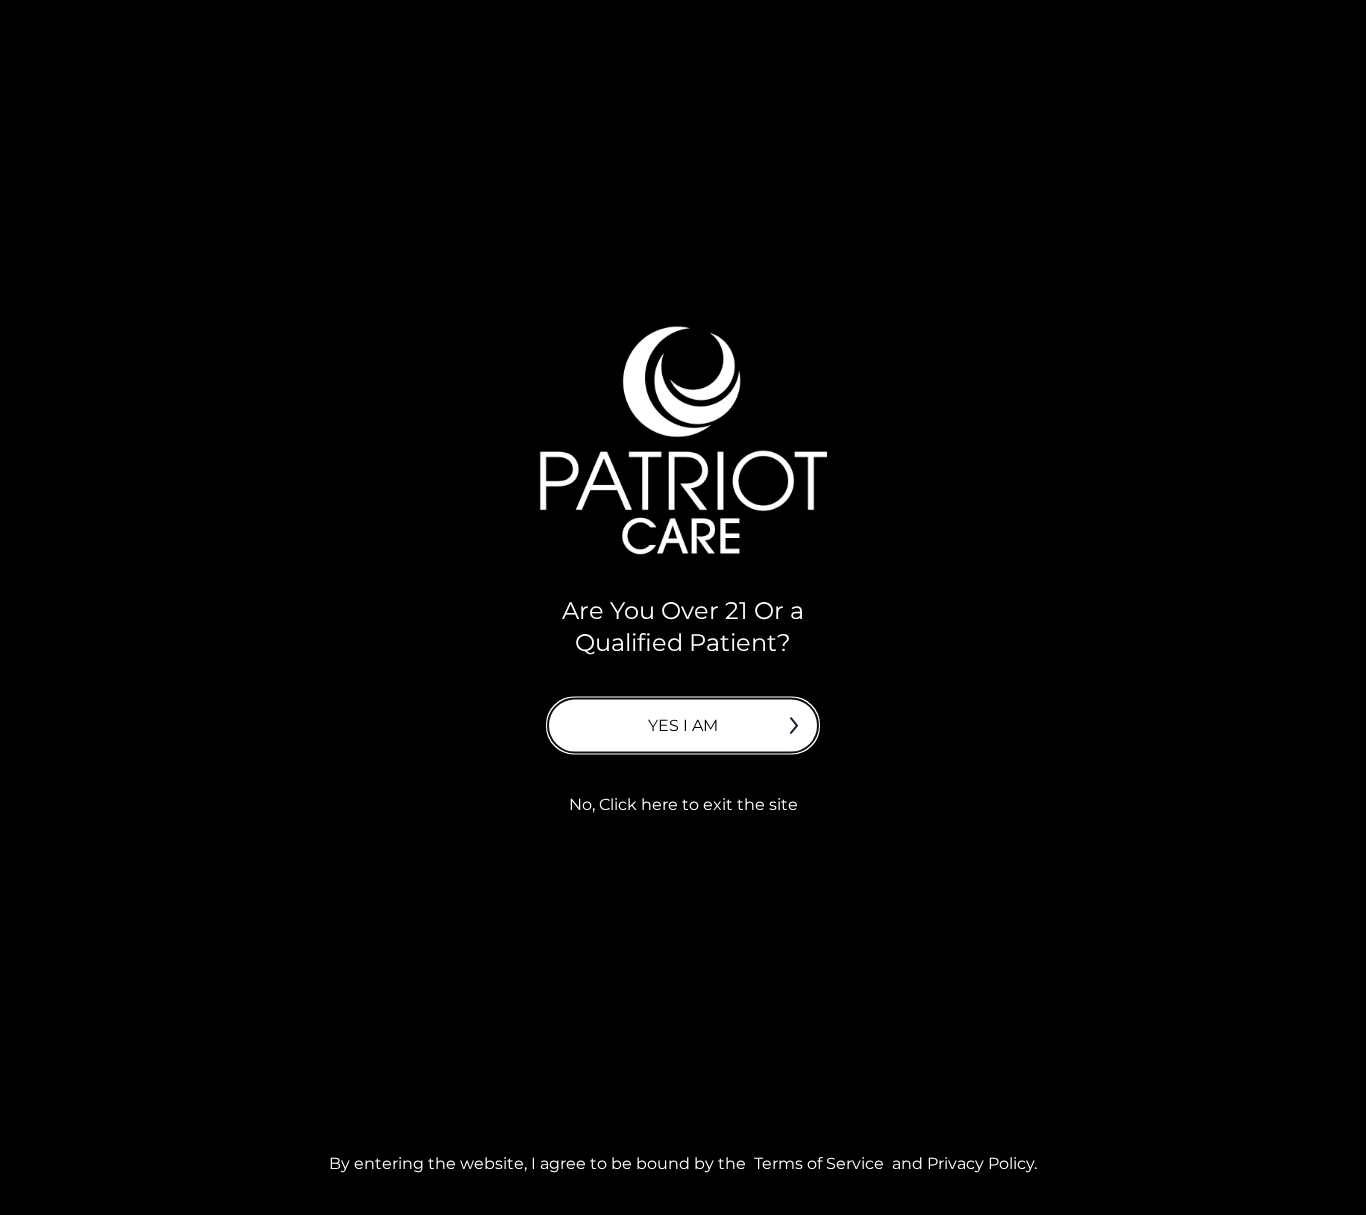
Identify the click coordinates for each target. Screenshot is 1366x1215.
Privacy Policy (980, 1162)
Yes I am (683, 724)
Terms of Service (819, 1162)
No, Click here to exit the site (683, 803)
